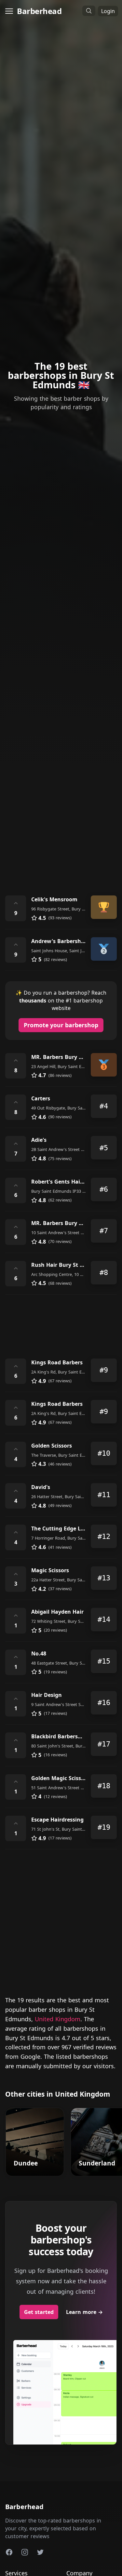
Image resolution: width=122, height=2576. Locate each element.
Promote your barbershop (61, 1025)
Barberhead (39, 11)
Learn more (84, 2312)
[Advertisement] (61, 818)
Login (108, 11)
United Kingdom (58, 2019)
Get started (39, 2312)
